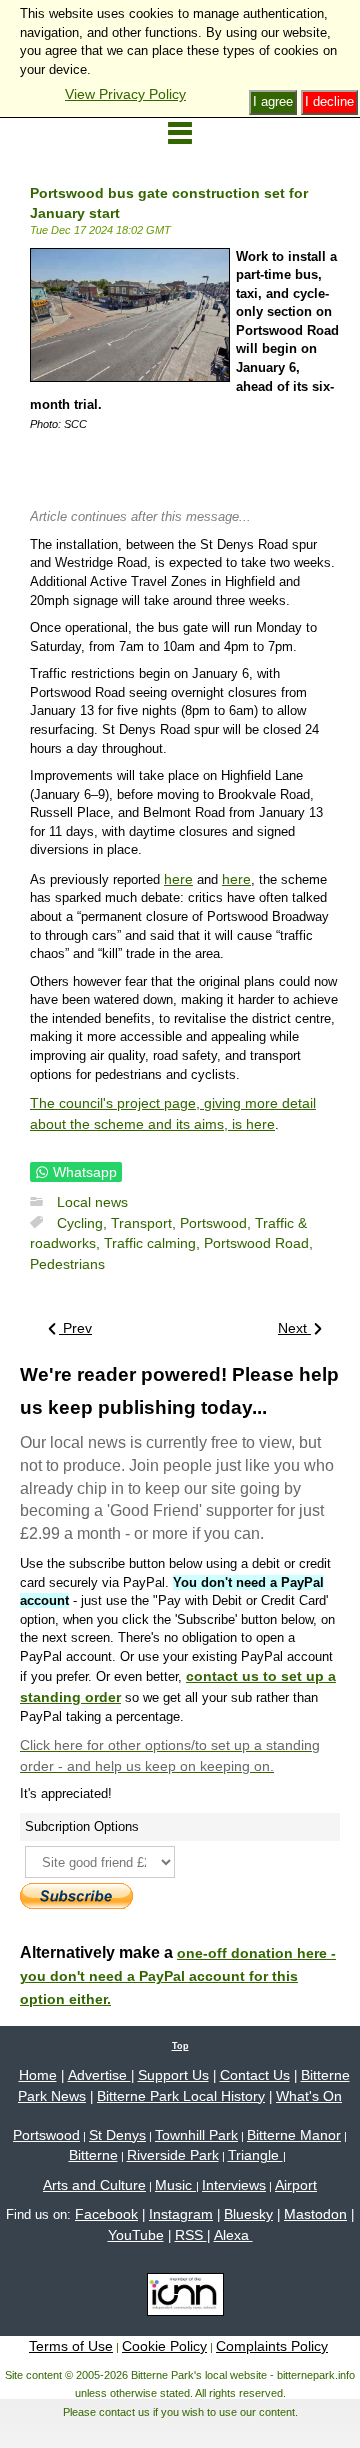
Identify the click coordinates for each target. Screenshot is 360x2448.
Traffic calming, (154, 1243)
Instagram (181, 2214)
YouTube (136, 2235)
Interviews (234, 2185)
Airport (296, 2185)
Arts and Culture (94, 2185)
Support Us (173, 2075)
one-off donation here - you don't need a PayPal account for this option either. (178, 1976)
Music (175, 2185)
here (178, 879)
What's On (309, 2096)
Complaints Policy (272, 2346)
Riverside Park (173, 2155)
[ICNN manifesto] (180, 2298)
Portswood (46, 2135)
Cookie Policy (164, 2346)
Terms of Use (71, 2346)
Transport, (145, 1223)
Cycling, (84, 1223)
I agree (273, 101)
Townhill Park (196, 2135)
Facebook (106, 2214)
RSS (191, 2235)
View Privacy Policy (125, 94)
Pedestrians (67, 1264)
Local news (92, 1202)
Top (180, 2046)
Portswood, (217, 1223)
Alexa (233, 2235)
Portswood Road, (258, 1243)
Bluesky (248, 2214)
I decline (329, 101)
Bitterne (93, 2155)
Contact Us (255, 2075)
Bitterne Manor (294, 2135)
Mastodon (315, 2214)
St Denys (117, 2135)
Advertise (99, 2075)
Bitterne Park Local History (181, 2096)
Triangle (255, 2155)
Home (38, 2075)
